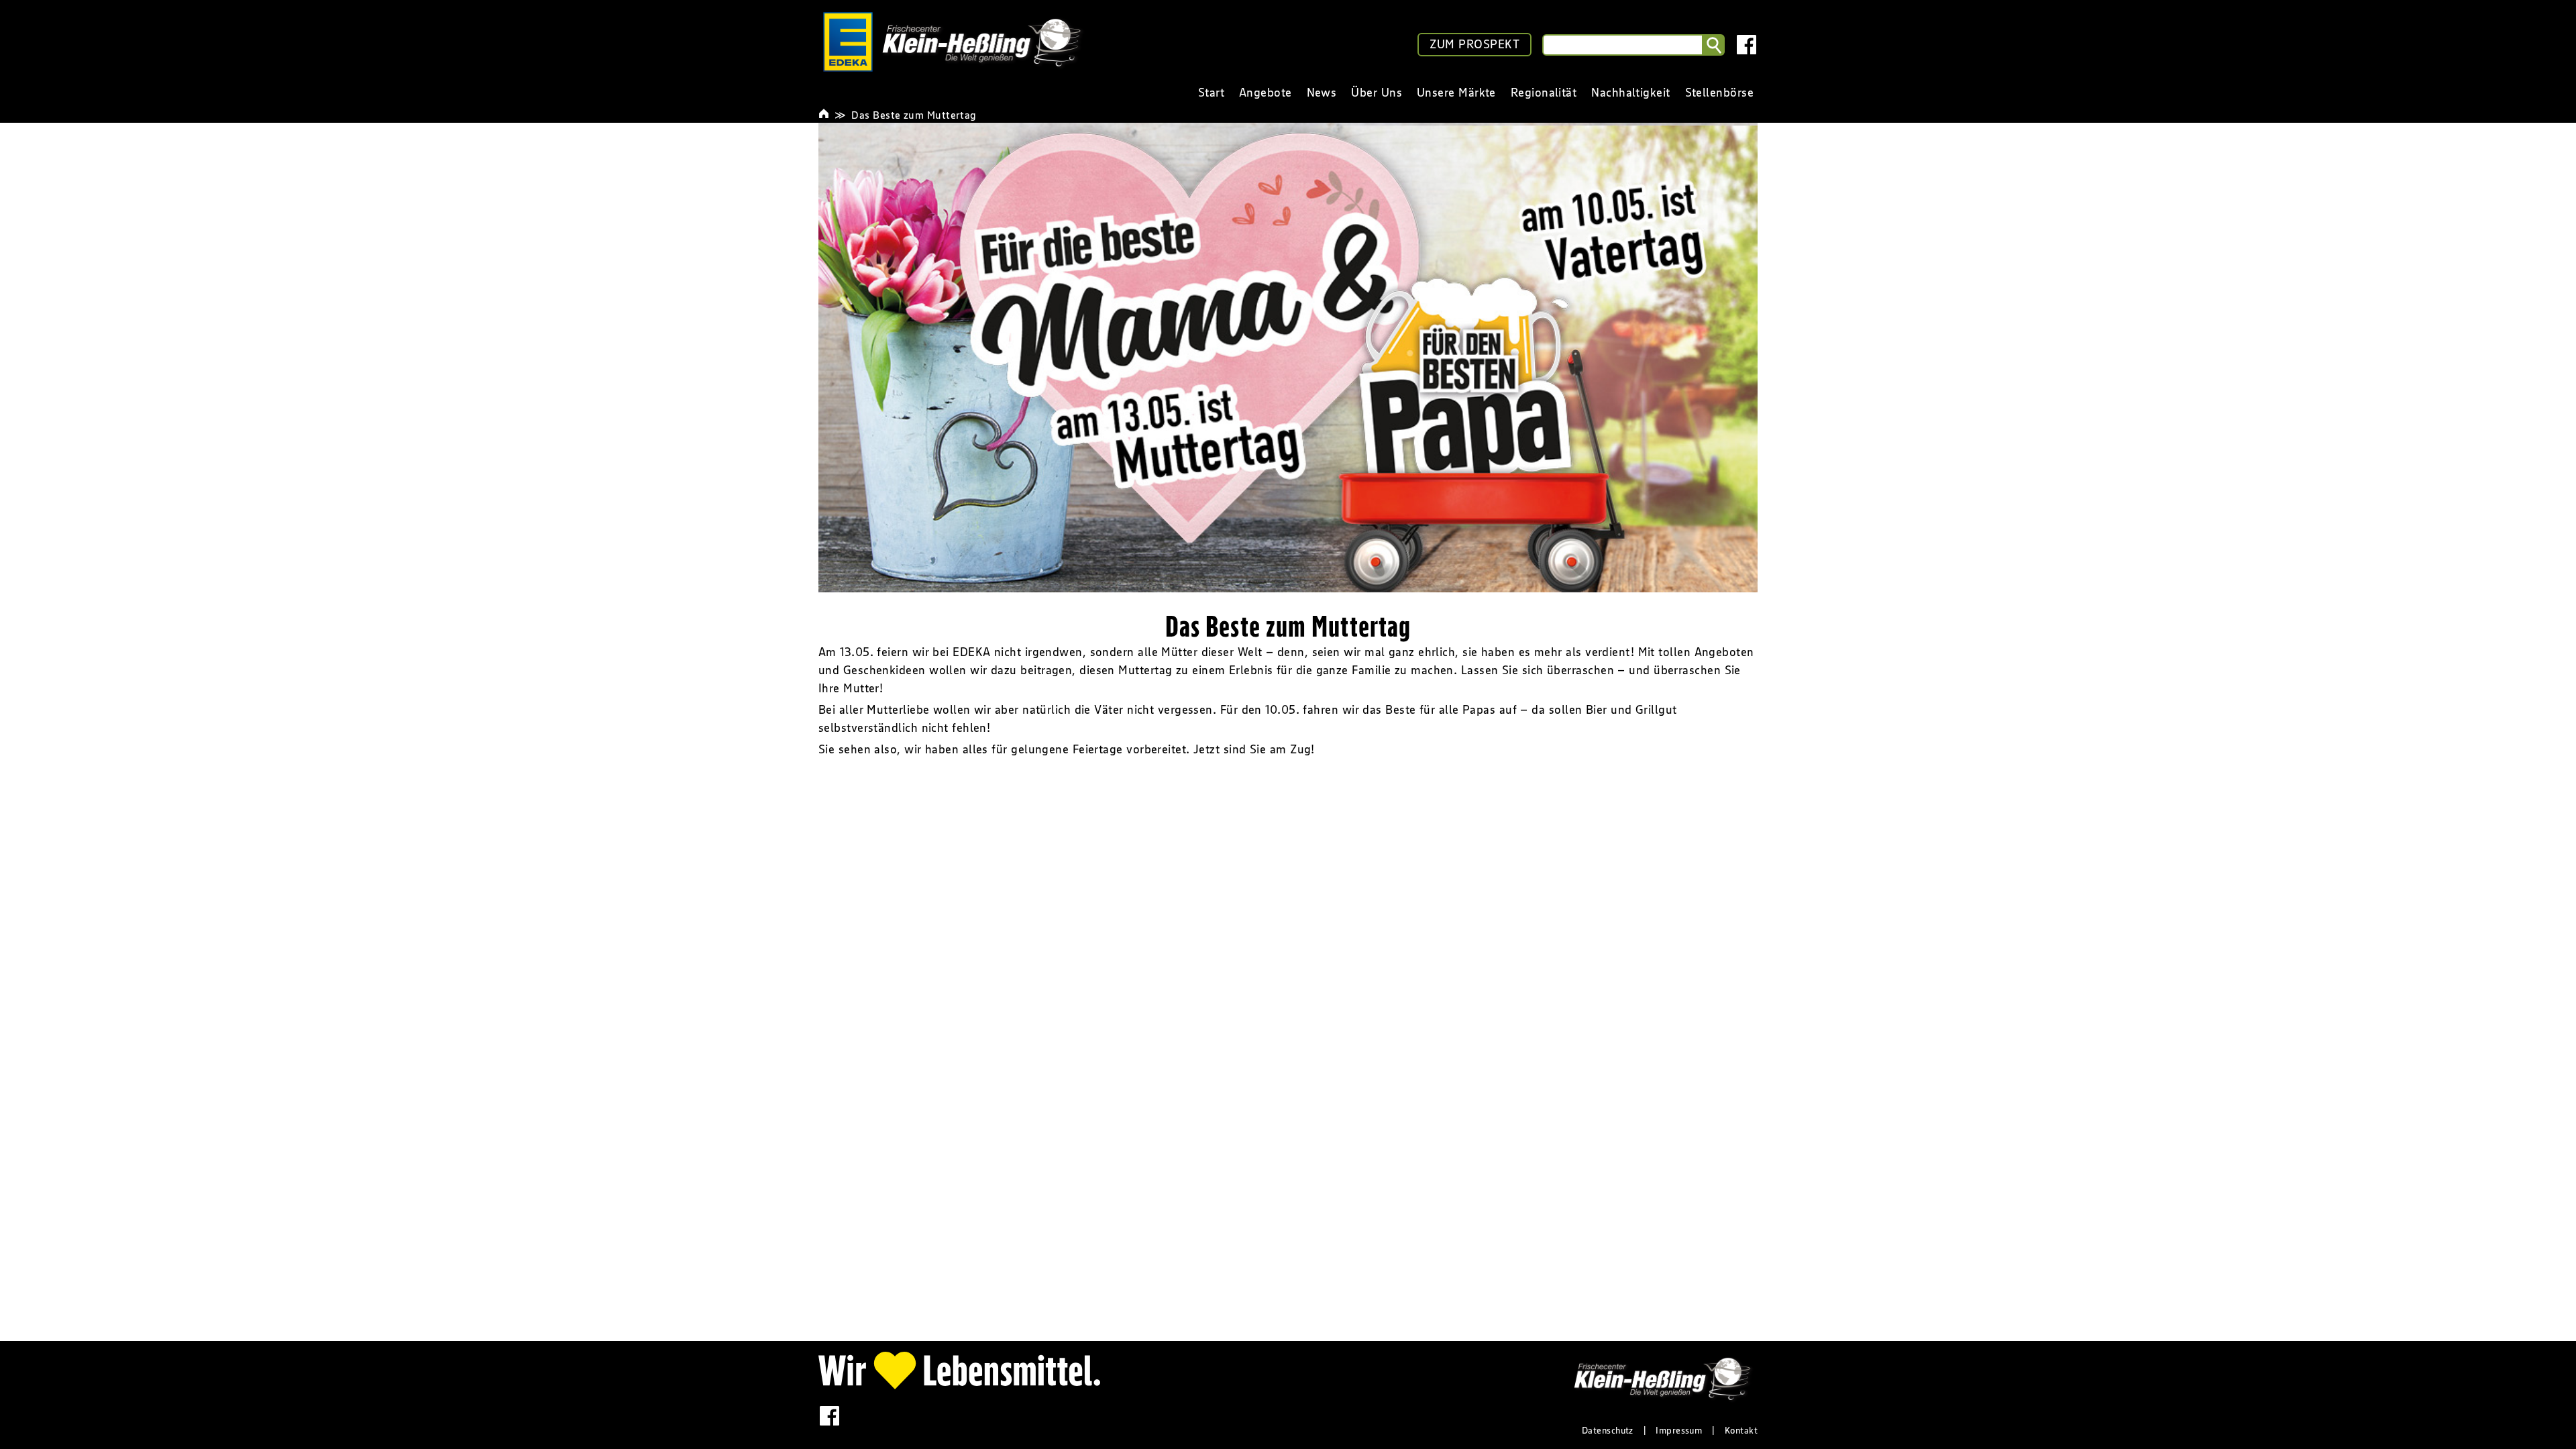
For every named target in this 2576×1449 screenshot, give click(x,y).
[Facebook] (1747, 45)
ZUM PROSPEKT (1474, 44)
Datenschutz (1608, 1430)
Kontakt (1741, 1430)
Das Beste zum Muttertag (914, 115)
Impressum (1679, 1430)
